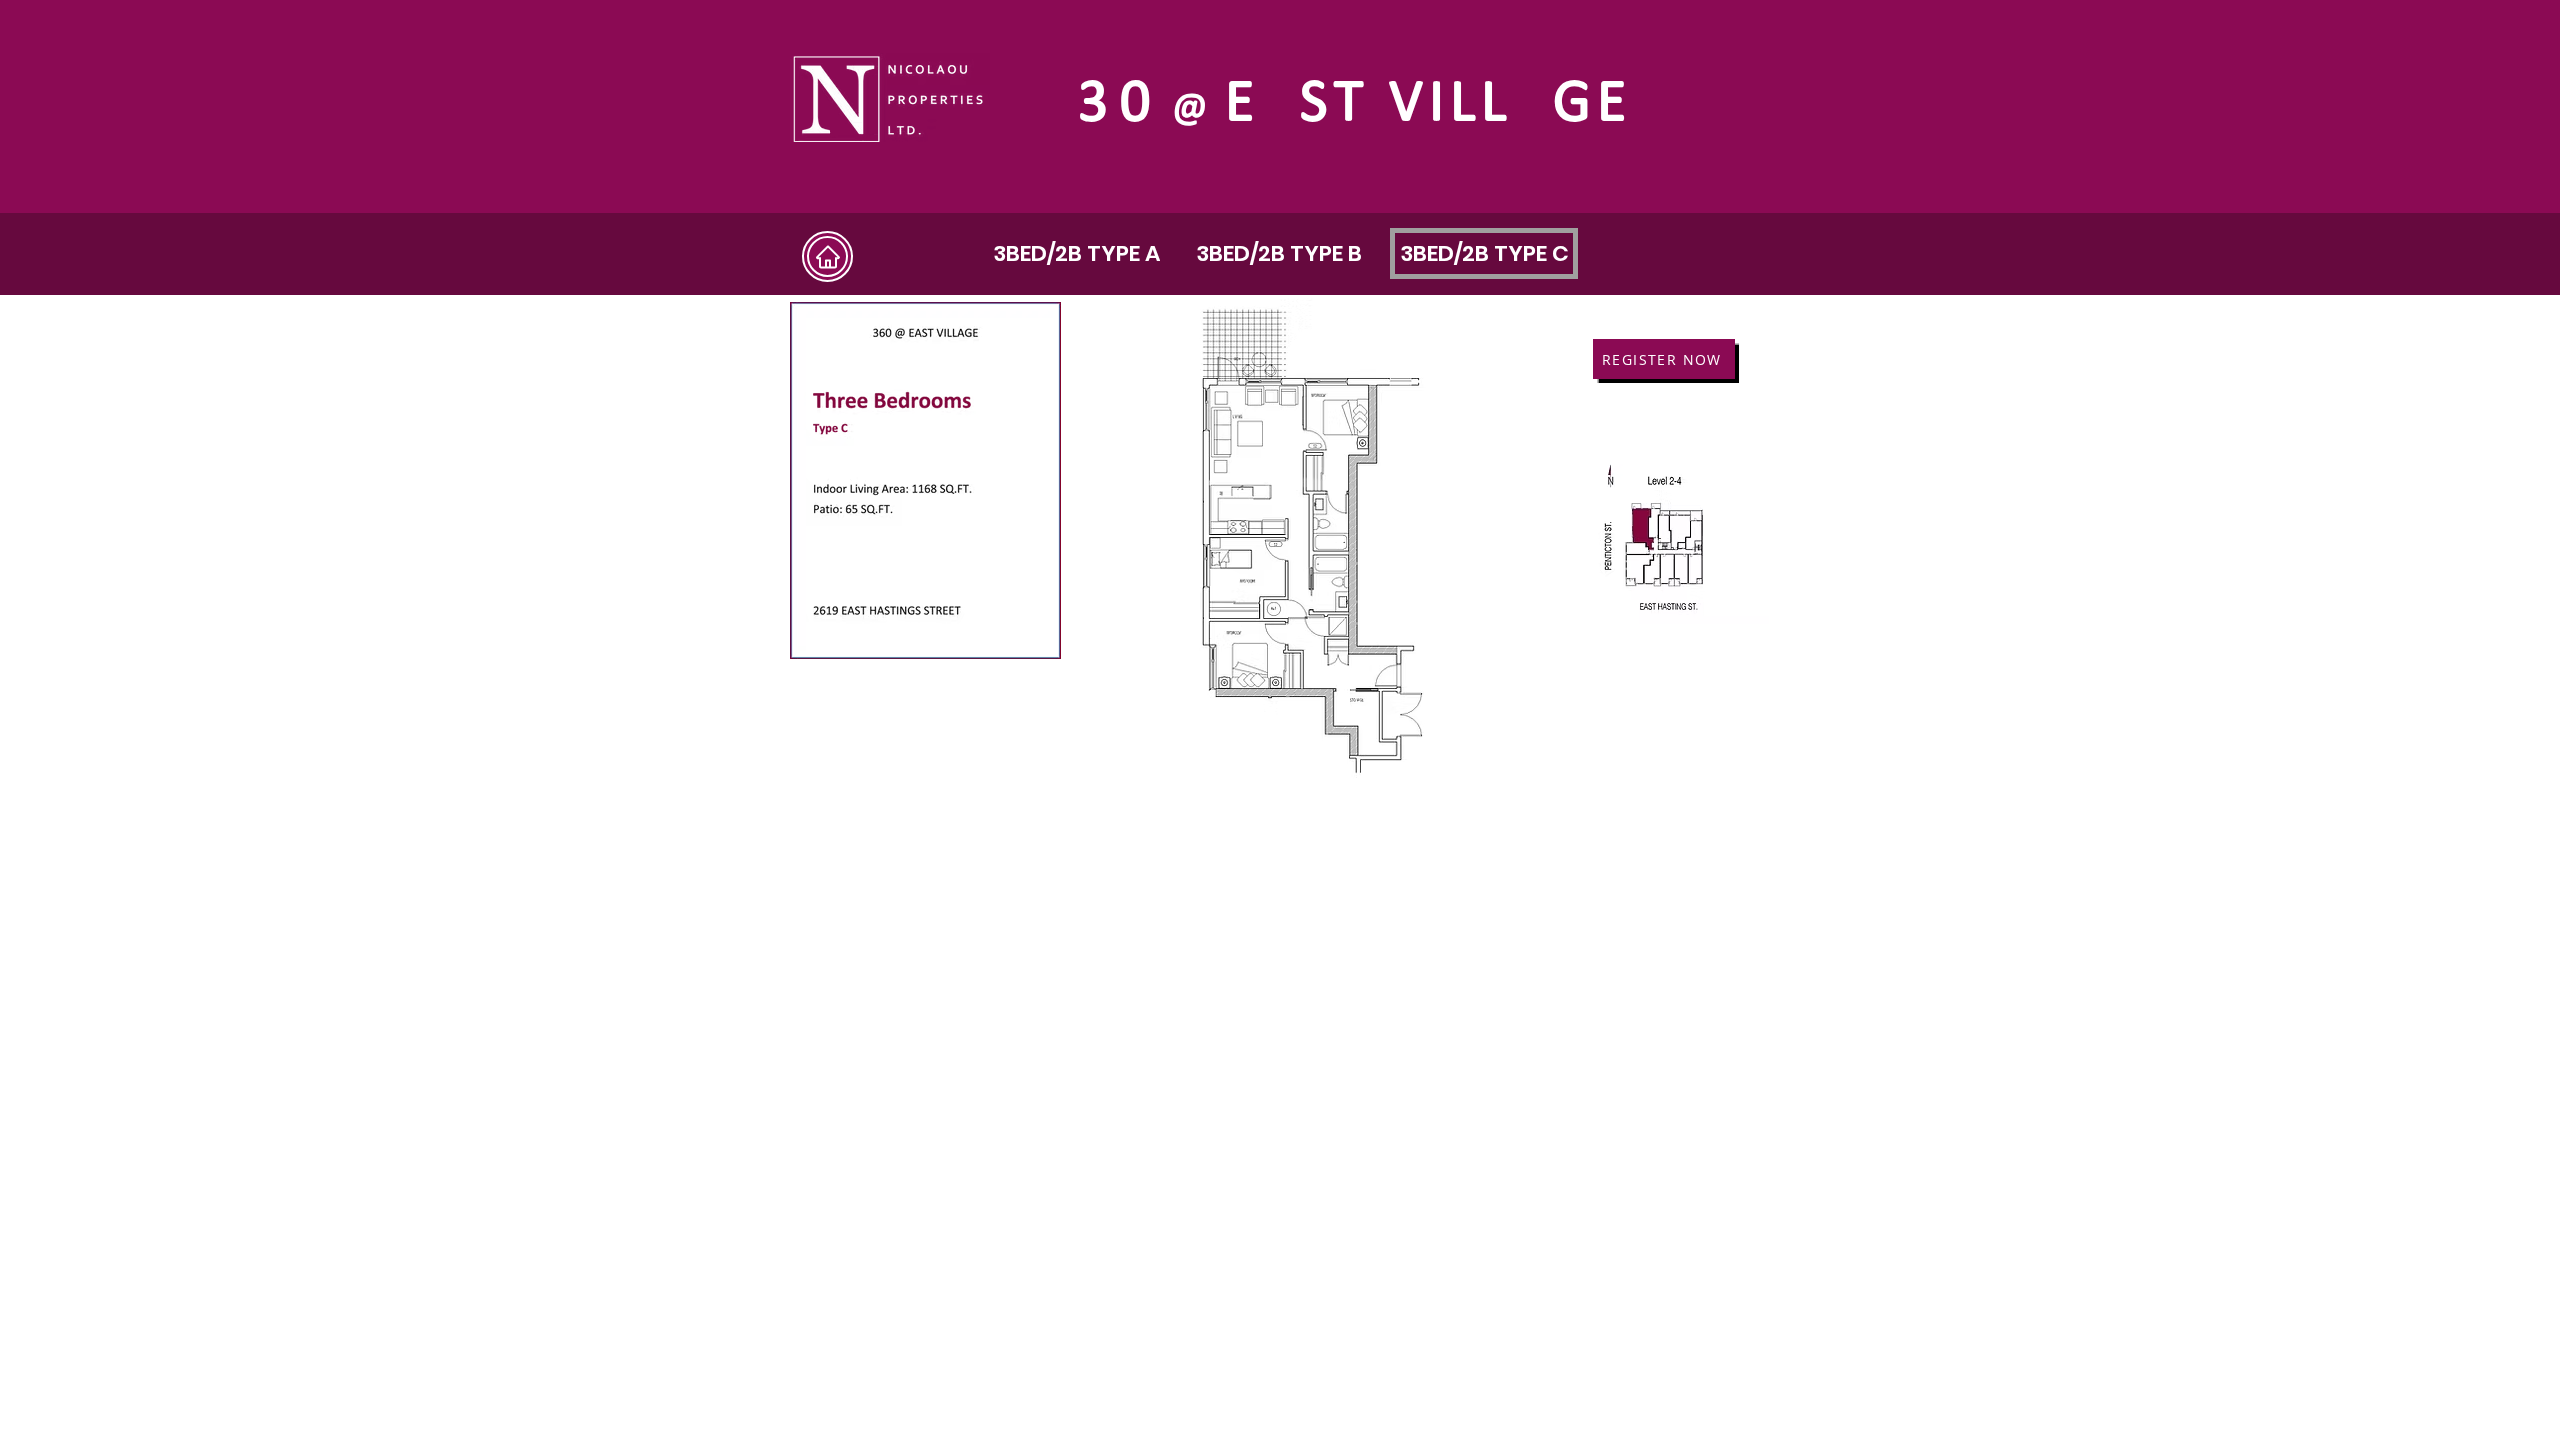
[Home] (827, 256)
